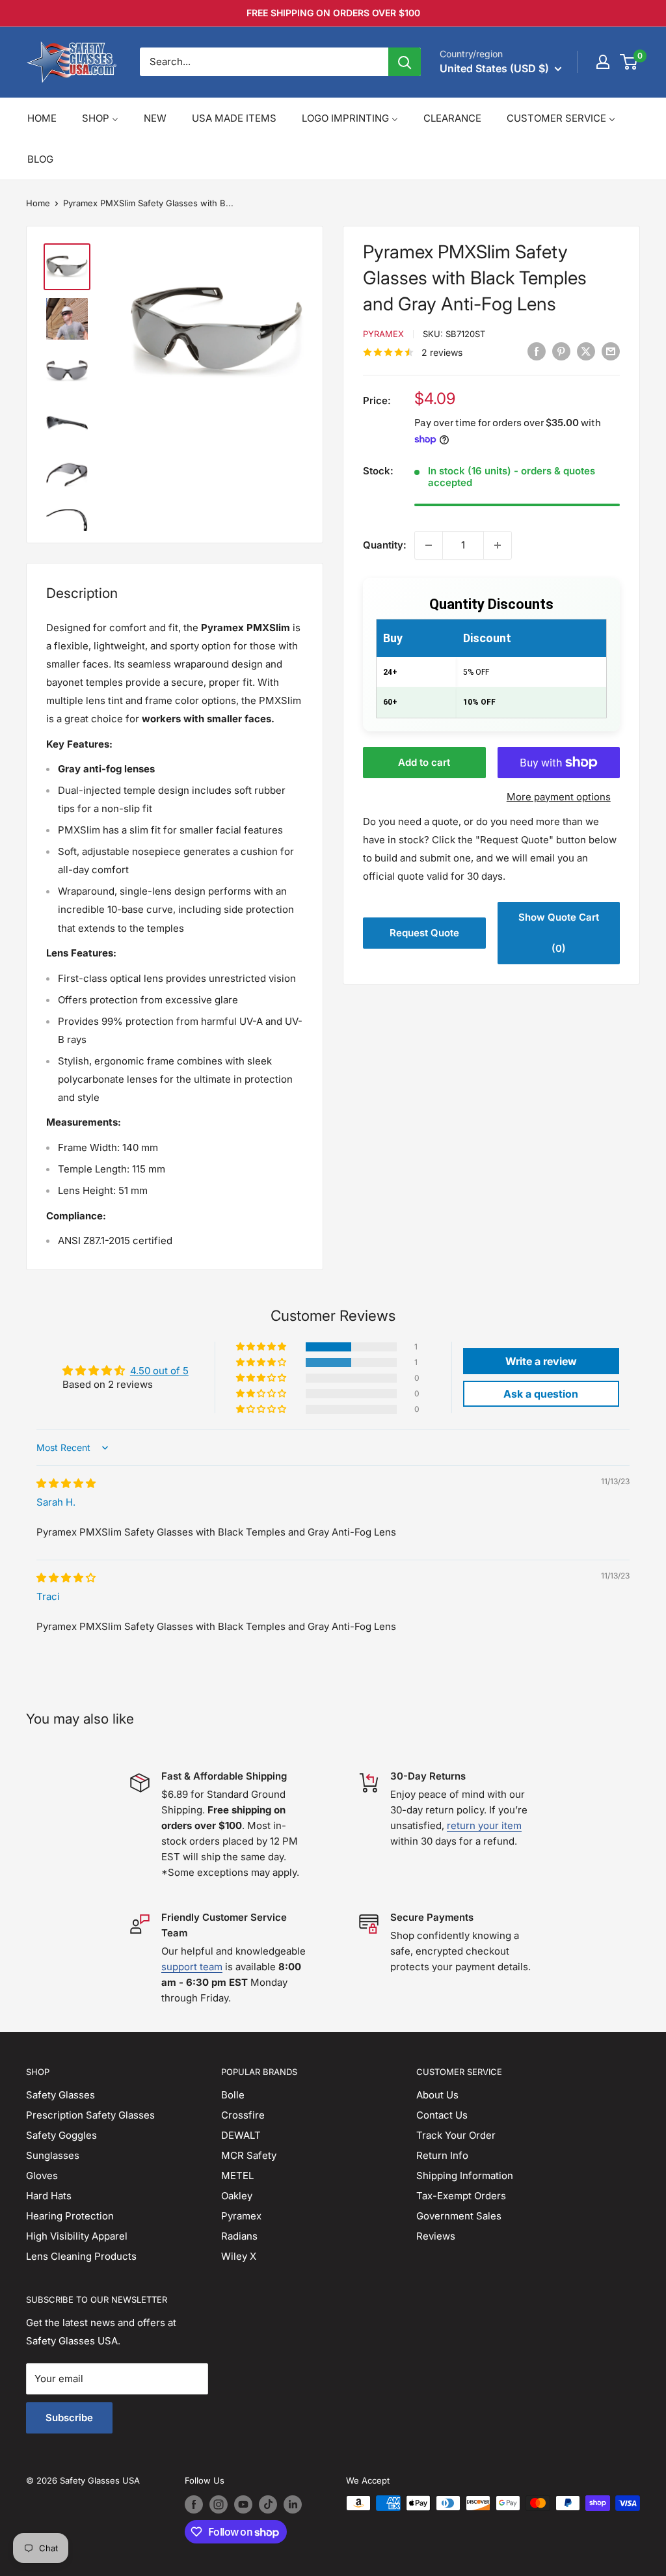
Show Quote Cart (559, 933)
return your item (484, 1825)
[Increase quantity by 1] (498, 545)
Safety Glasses (60, 2095)
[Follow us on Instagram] (219, 2504)
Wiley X (239, 2256)
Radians (239, 2236)
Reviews (436, 2236)
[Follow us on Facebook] (194, 2504)
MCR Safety (249, 2155)
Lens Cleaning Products (81, 2256)
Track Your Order (456, 2135)
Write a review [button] (541, 1361)
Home (38, 203)
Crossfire (243, 2115)
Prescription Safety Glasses (90, 2115)
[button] (262, 1347)
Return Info (442, 2155)
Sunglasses (53, 2155)
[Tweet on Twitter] (586, 351)
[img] (66, 1483)
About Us (437, 2095)
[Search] (405, 62)
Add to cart (424, 762)
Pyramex (383, 334)
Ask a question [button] (541, 1394)
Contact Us (442, 2115)
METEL (237, 2176)
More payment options (559, 797)
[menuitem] (42, 118)
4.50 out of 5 (159, 1371)
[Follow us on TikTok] (268, 2504)
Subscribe (69, 2418)
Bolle (233, 2095)
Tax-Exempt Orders (461, 2196)
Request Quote (424, 933)
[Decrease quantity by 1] (429, 545)
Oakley (237, 2196)
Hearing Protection (70, 2216)
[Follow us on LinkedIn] (293, 2504)
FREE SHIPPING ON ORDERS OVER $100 (333, 13)
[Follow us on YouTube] (243, 2504)
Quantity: (385, 545)
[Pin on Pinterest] (561, 351)
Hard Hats (49, 2196)
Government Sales (459, 2216)
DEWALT (241, 2135)
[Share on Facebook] (537, 351)
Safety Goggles (61, 2135)
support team (192, 1967)
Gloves (42, 2176)
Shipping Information (465, 2176)
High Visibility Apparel (77, 2236)
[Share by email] (611, 351)
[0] (629, 62)
